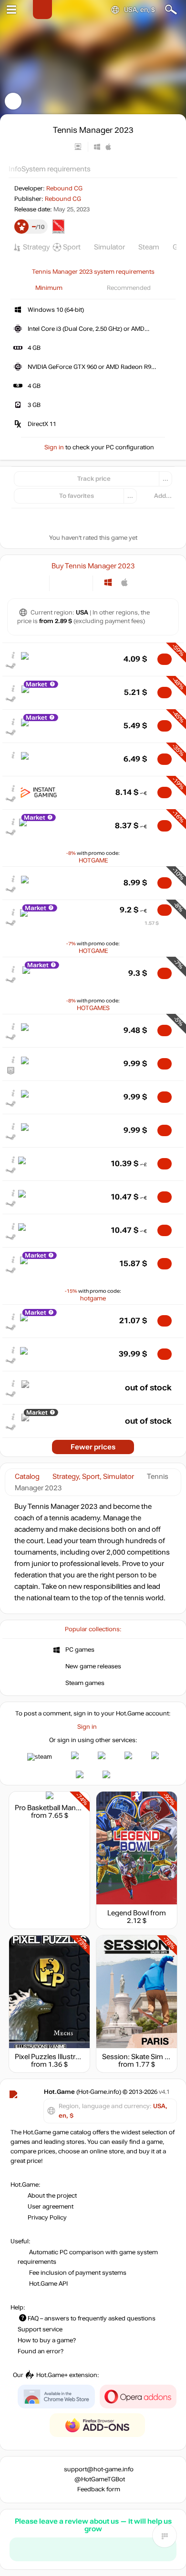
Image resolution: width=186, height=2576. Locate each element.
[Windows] (108, 582)
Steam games (85, 1683)
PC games (80, 1650)
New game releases (93, 1666)
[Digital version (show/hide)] (63, 582)
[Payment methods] (34, 582)
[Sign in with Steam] (40, 1757)
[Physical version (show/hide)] (79, 582)
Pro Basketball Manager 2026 (62, 1808)
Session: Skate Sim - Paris (143, 2057)
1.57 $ (152, 923)
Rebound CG (64, 188)
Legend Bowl (128, 1913)
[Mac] (125, 582)
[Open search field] (171, 10)
